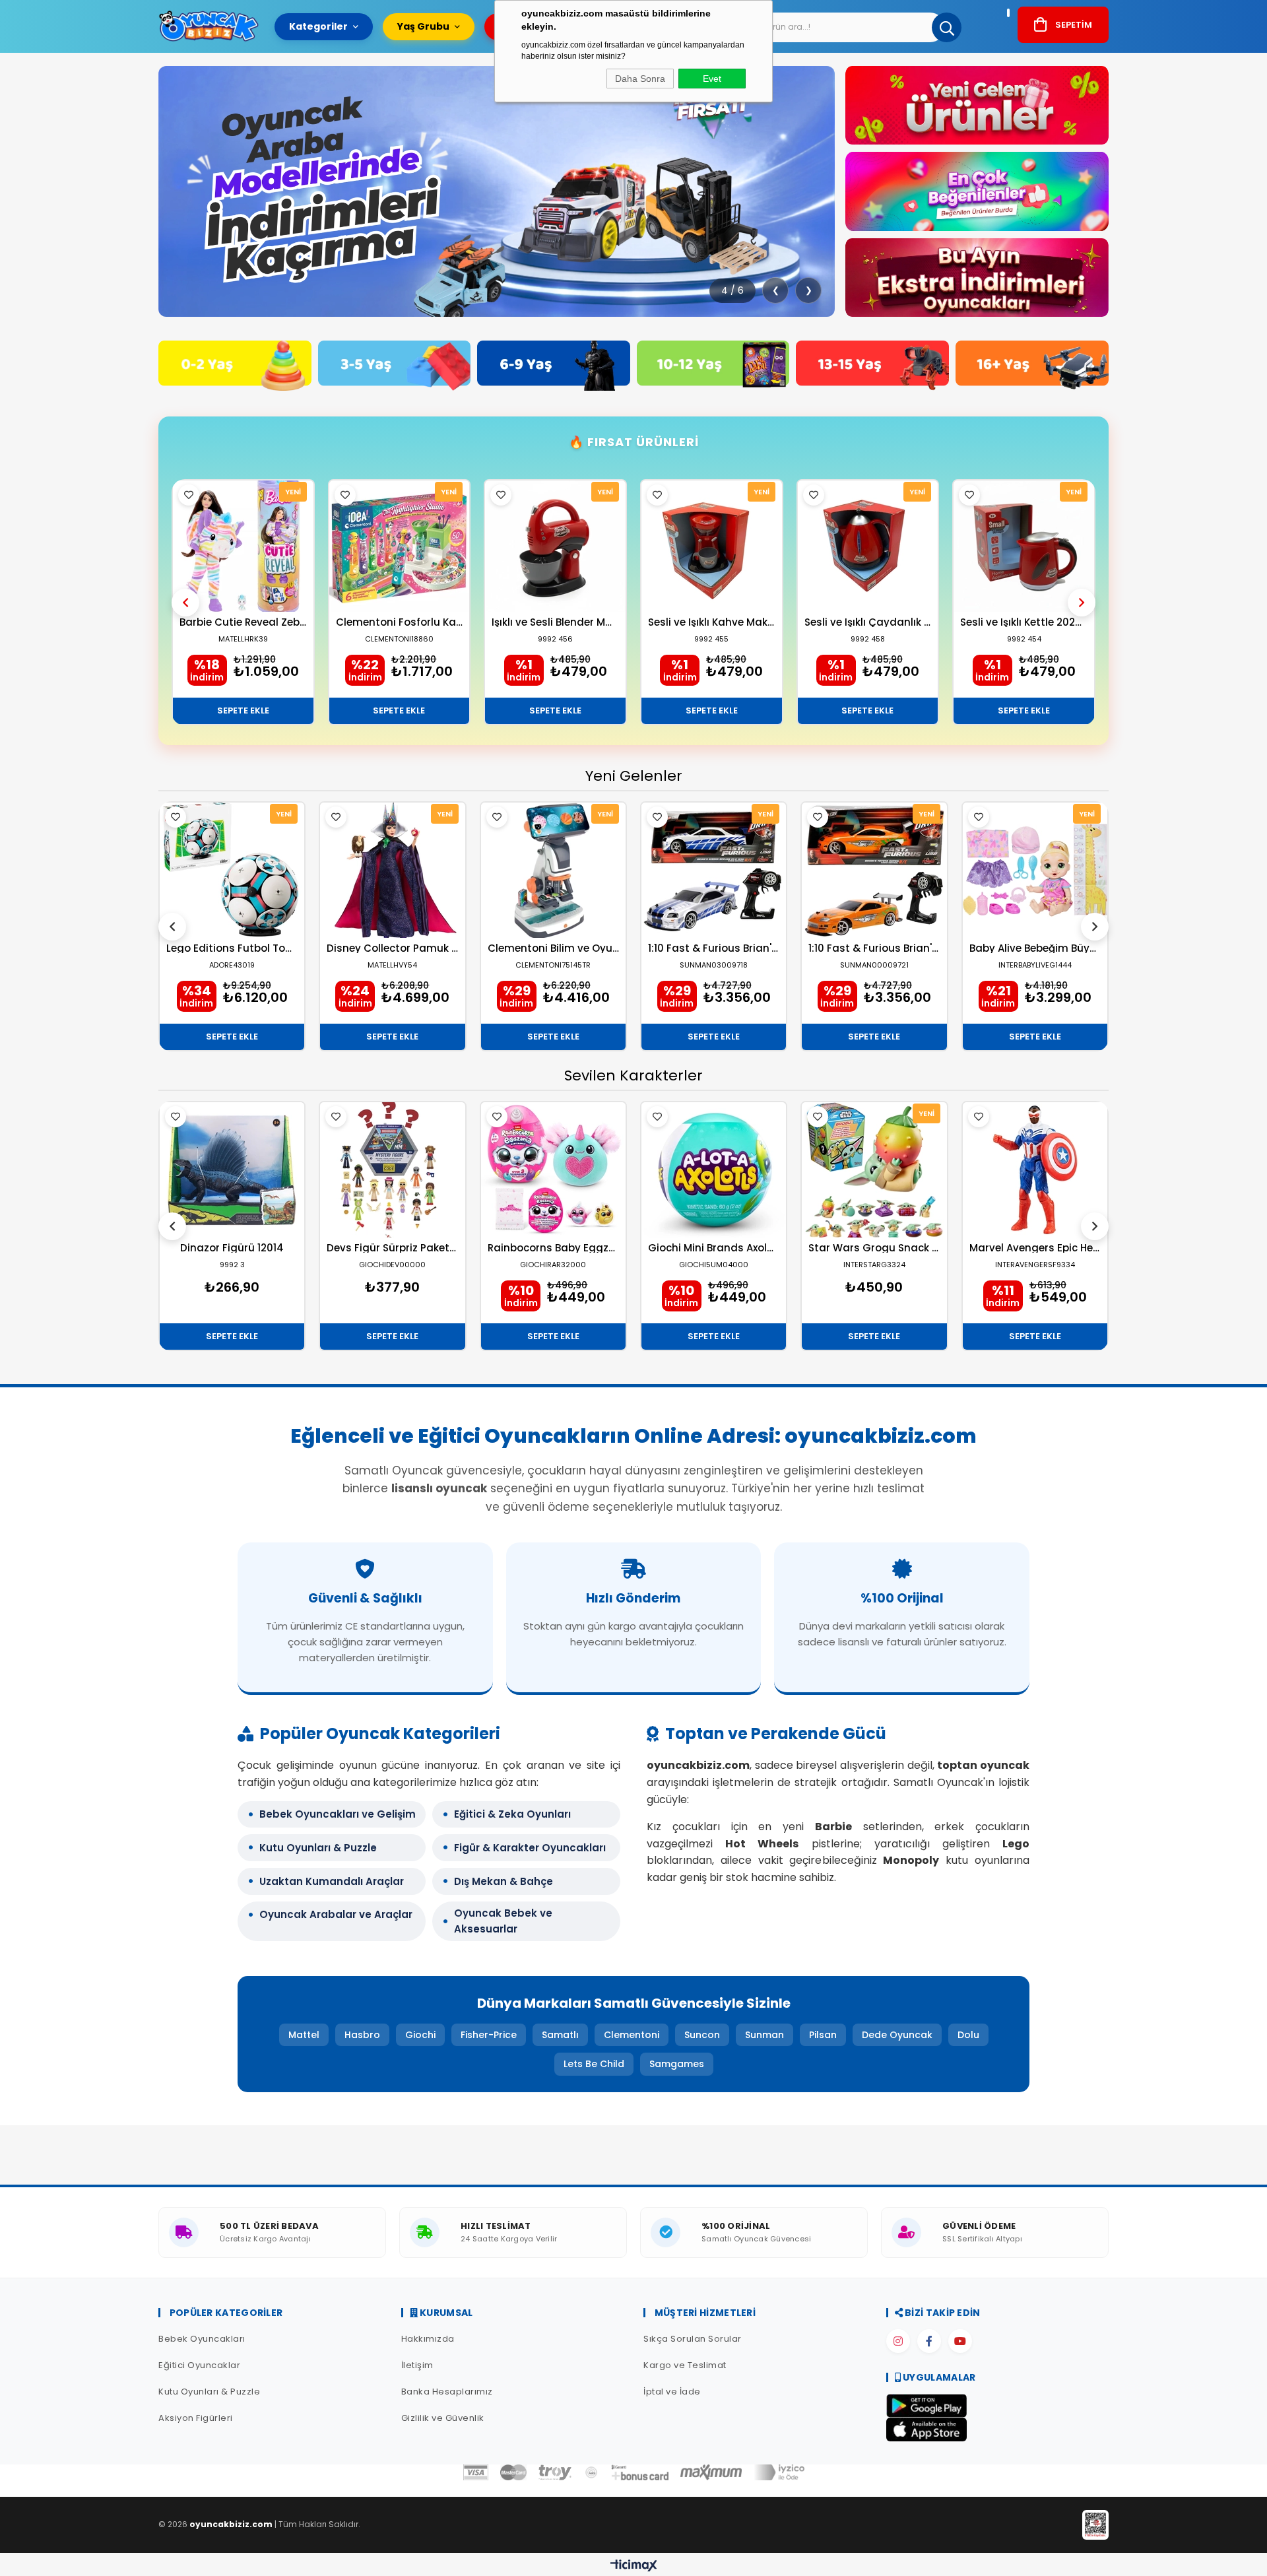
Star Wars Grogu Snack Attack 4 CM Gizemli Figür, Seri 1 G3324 (874, 1248)
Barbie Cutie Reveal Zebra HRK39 (243, 622)
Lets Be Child (594, 2064)
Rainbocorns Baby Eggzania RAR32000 (553, 1248)
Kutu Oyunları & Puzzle (318, 1848)
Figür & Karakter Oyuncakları (530, 1848)
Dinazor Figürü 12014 (232, 1248)
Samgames (677, 2064)
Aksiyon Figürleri (196, 2418)
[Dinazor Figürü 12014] (232, 1170)
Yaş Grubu (423, 26)
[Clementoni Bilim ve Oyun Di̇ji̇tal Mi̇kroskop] (553, 870)
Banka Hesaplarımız (447, 2392)
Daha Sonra (640, 79)
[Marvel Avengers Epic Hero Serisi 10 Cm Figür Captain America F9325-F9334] (1035, 1170)
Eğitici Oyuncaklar (199, 2365)
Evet (712, 79)
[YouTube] (960, 2341)
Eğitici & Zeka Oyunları (512, 1814)
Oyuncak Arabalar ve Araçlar (336, 1914)
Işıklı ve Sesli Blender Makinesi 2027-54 (555, 622)
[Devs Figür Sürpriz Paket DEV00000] (392, 1170)
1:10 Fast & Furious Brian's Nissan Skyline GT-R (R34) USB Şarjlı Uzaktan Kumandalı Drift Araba (714, 948)
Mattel (304, 2035)
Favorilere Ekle (189, 495)
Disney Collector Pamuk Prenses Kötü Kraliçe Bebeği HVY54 (392, 948)
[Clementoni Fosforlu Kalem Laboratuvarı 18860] (400, 546)
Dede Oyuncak (897, 2035)
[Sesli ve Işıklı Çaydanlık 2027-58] (868, 546)
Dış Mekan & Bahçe (504, 1881)
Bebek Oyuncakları (202, 2339)
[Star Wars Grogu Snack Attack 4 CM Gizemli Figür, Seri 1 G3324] (874, 1170)
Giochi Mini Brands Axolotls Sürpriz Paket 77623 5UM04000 (714, 1248)
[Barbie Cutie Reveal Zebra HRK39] (243, 546)
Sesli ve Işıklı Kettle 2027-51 (1024, 622)
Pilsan (823, 2035)
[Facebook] (929, 2341)
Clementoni (632, 2035)
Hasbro (362, 2035)
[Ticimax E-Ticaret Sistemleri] (634, 2566)
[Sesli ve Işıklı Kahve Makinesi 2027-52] (712, 546)
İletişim (417, 2365)
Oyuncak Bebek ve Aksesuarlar (503, 1921)
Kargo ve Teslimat (685, 2365)
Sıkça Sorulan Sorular (693, 2339)
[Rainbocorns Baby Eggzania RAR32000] (553, 1170)
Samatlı (560, 2035)
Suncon (702, 2035)
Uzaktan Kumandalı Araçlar (332, 1881)
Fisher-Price (489, 2035)
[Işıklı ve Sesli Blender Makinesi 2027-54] (555, 546)
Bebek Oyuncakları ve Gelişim (338, 1814)
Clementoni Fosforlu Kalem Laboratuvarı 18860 (400, 622)
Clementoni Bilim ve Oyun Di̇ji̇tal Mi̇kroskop (553, 948)
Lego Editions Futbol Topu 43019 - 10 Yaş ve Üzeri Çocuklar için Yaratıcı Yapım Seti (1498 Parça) (232, 948)
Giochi (420, 2035)
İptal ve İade (672, 2392)
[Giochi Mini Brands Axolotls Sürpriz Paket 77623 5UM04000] (714, 1170)
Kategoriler (318, 26)
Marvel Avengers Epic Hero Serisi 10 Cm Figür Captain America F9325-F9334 (1035, 1248)
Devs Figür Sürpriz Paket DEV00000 (392, 1248)
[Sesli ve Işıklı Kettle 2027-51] (1024, 546)
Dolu (968, 2035)
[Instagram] (898, 2341)
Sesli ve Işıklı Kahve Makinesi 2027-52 (712, 622)
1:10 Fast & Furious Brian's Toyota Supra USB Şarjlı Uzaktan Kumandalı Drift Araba (874, 948)
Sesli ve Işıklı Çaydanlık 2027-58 (868, 622)
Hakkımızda (428, 2339)
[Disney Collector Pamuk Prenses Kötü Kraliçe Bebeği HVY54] (392, 870)
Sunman (764, 2035)
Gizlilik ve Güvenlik (443, 2418)
